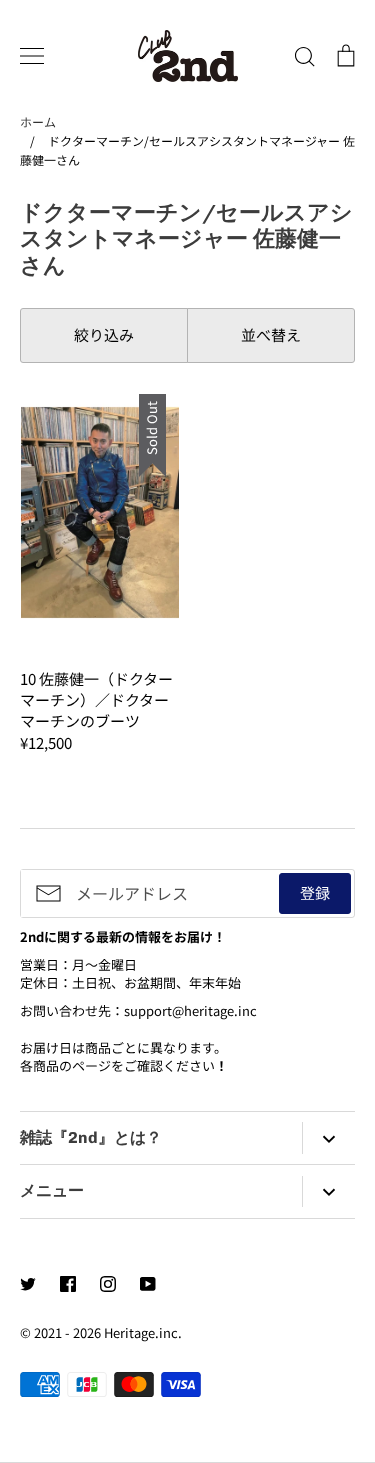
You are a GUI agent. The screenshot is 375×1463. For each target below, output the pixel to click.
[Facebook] (68, 1284)
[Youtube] (148, 1284)
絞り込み (104, 334)
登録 (315, 892)
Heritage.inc (141, 1332)
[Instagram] (108, 1284)
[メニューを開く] (32, 56)
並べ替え (271, 334)
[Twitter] (28, 1284)
